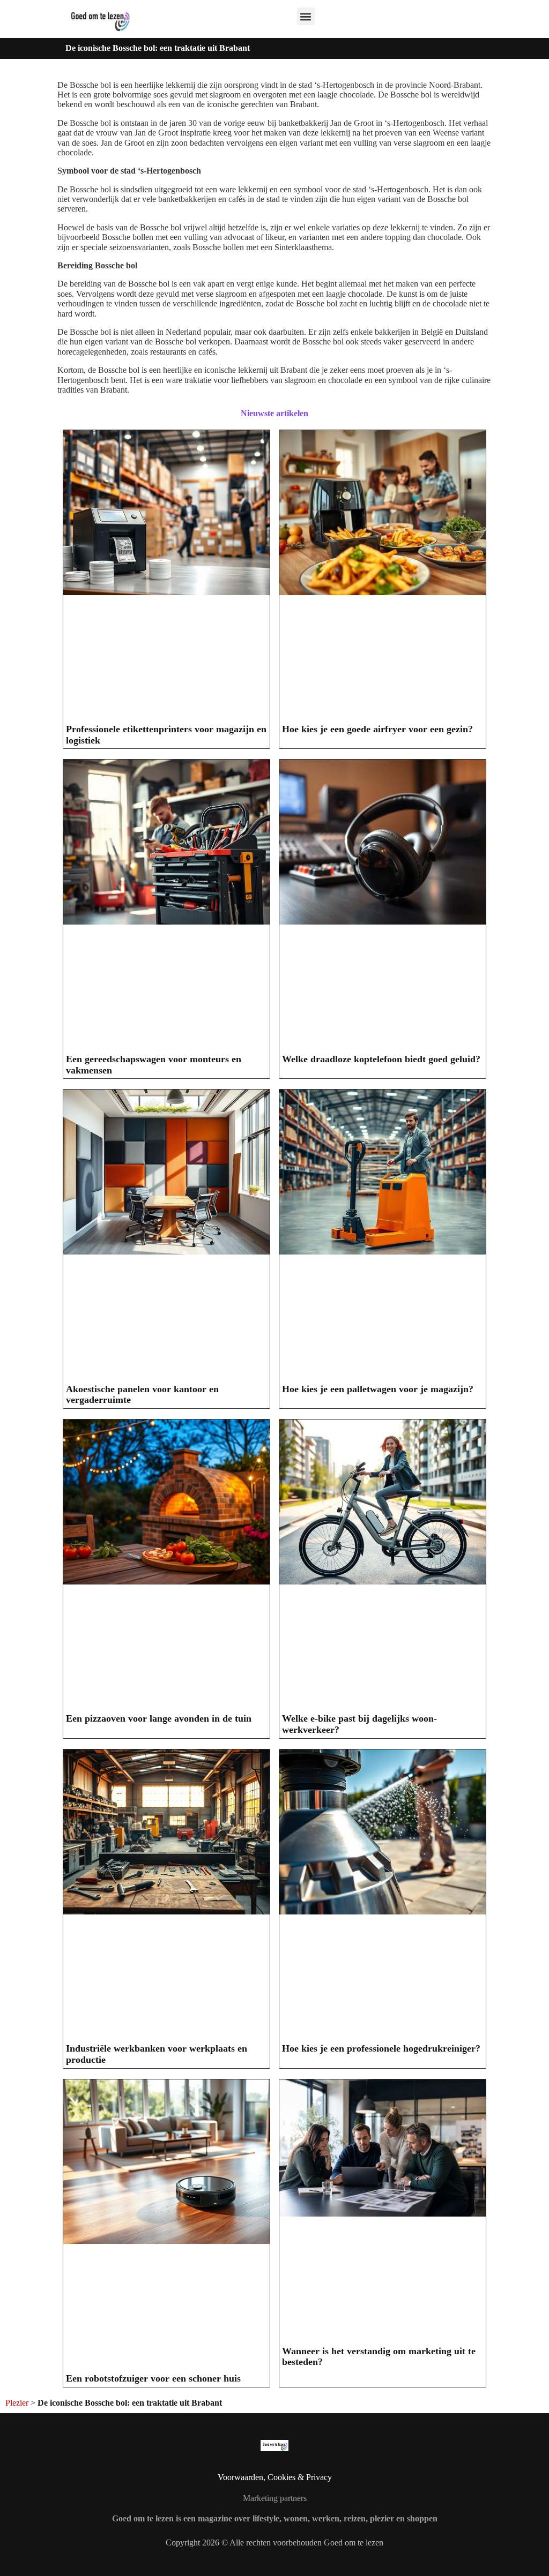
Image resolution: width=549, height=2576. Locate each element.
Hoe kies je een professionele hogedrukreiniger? (381, 2048)
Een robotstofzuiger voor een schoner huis (153, 2378)
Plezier (17, 2403)
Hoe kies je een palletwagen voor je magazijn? (378, 1389)
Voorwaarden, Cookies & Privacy (275, 2477)
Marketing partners (275, 2498)
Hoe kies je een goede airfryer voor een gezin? (377, 729)
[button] (306, 16)
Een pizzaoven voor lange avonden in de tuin (159, 1718)
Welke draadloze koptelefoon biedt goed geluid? (381, 1059)
